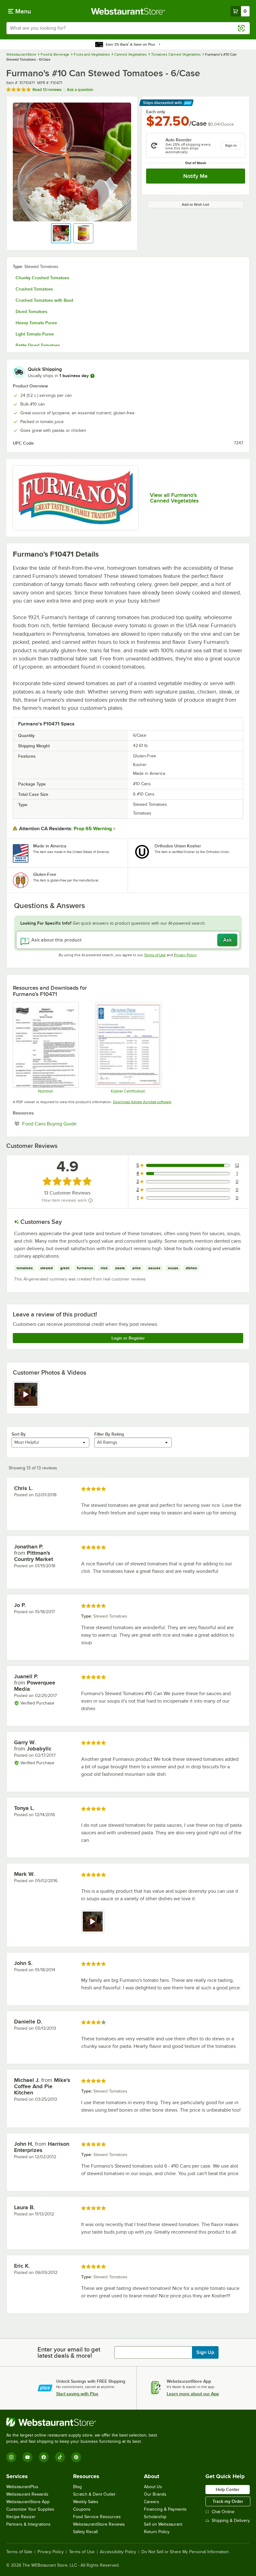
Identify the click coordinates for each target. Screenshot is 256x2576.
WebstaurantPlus (22, 2487)
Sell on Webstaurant (163, 2524)
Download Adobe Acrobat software (142, 1102)
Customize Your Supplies (30, 2509)
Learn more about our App (193, 2394)
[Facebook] (44, 2457)
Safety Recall (85, 2532)
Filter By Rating (109, 1434)
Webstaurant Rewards (27, 2494)
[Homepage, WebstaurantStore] (128, 11)
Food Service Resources (97, 2517)
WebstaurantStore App (28, 2502)
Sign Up (205, 2352)
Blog (77, 2487)
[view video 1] (26, 1394)
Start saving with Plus (77, 2394)
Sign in (231, 145)
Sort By (19, 1434)
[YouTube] (27, 2457)
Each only (156, 112)
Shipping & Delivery (231, 2520)
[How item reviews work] (91, 1200)
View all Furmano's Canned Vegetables (174, 498)
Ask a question (80, 90)
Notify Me (195, 176)
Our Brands (155, 2494)
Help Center (228, 2489)
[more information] (92, 376)
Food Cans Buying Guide (68, 1124)
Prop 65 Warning (93, 829)
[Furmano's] (76, 498)
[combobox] (128, 28)
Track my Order (228, 2501)
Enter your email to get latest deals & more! (69, 2352)
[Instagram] (11, 2457)
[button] (61, 233)
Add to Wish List (195, 205)
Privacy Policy (185, 955)
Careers (152, 2502)
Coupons (82, 2509)
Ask (227, 940)
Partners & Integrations (28, 2524)
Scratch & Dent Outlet (94, 2494)
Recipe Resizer (21, 2517)
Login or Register (128, 1338)
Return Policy (157, 2532)
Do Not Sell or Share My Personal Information (185, 2552)
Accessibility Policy (118, 2552)
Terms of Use (155, 955)
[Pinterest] (76, 2457)
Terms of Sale (19, 2552)
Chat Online (223, 2512)
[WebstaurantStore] (84, 2422)
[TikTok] (60, 2457)
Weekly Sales (86, 2502)
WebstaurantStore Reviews (99, 2524)
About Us (153, 2487)
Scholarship (155, 2517)
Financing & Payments (165, 2509)
